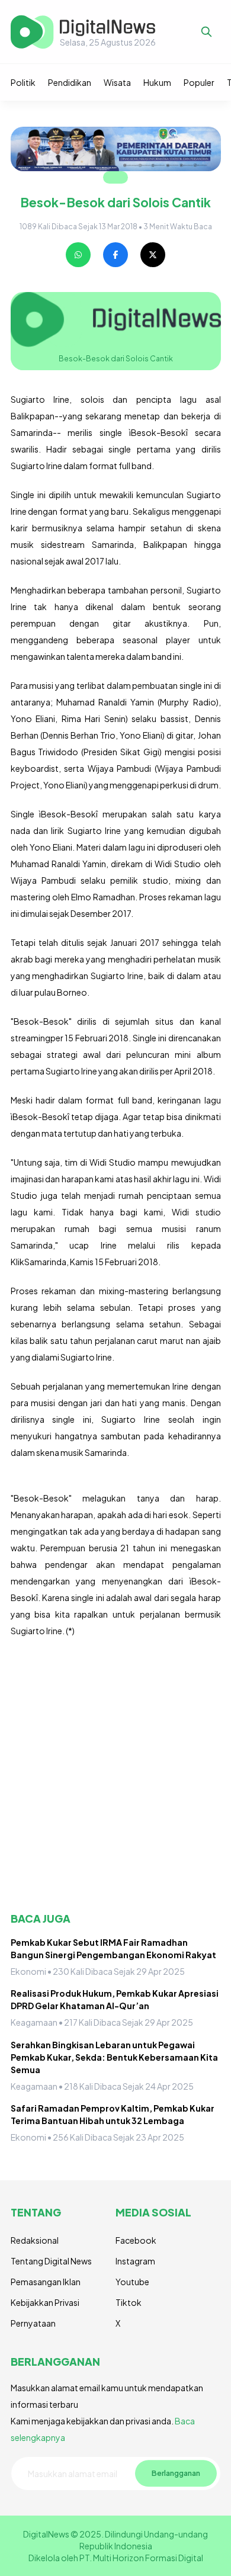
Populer (199, 82)
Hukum (157, 82)
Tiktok (129, 2302)
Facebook (136, 2240)
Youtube (132, 2282)
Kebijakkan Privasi (45, 2302)
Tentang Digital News (51, 2261)
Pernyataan (33, 2323)
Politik (23, 82)
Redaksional (35, 2240)
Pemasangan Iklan (46, 2282)
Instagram (135, 2261)
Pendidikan (70, 82)
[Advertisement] (115, 1775)
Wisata (117, 82)
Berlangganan (176, 2473)
